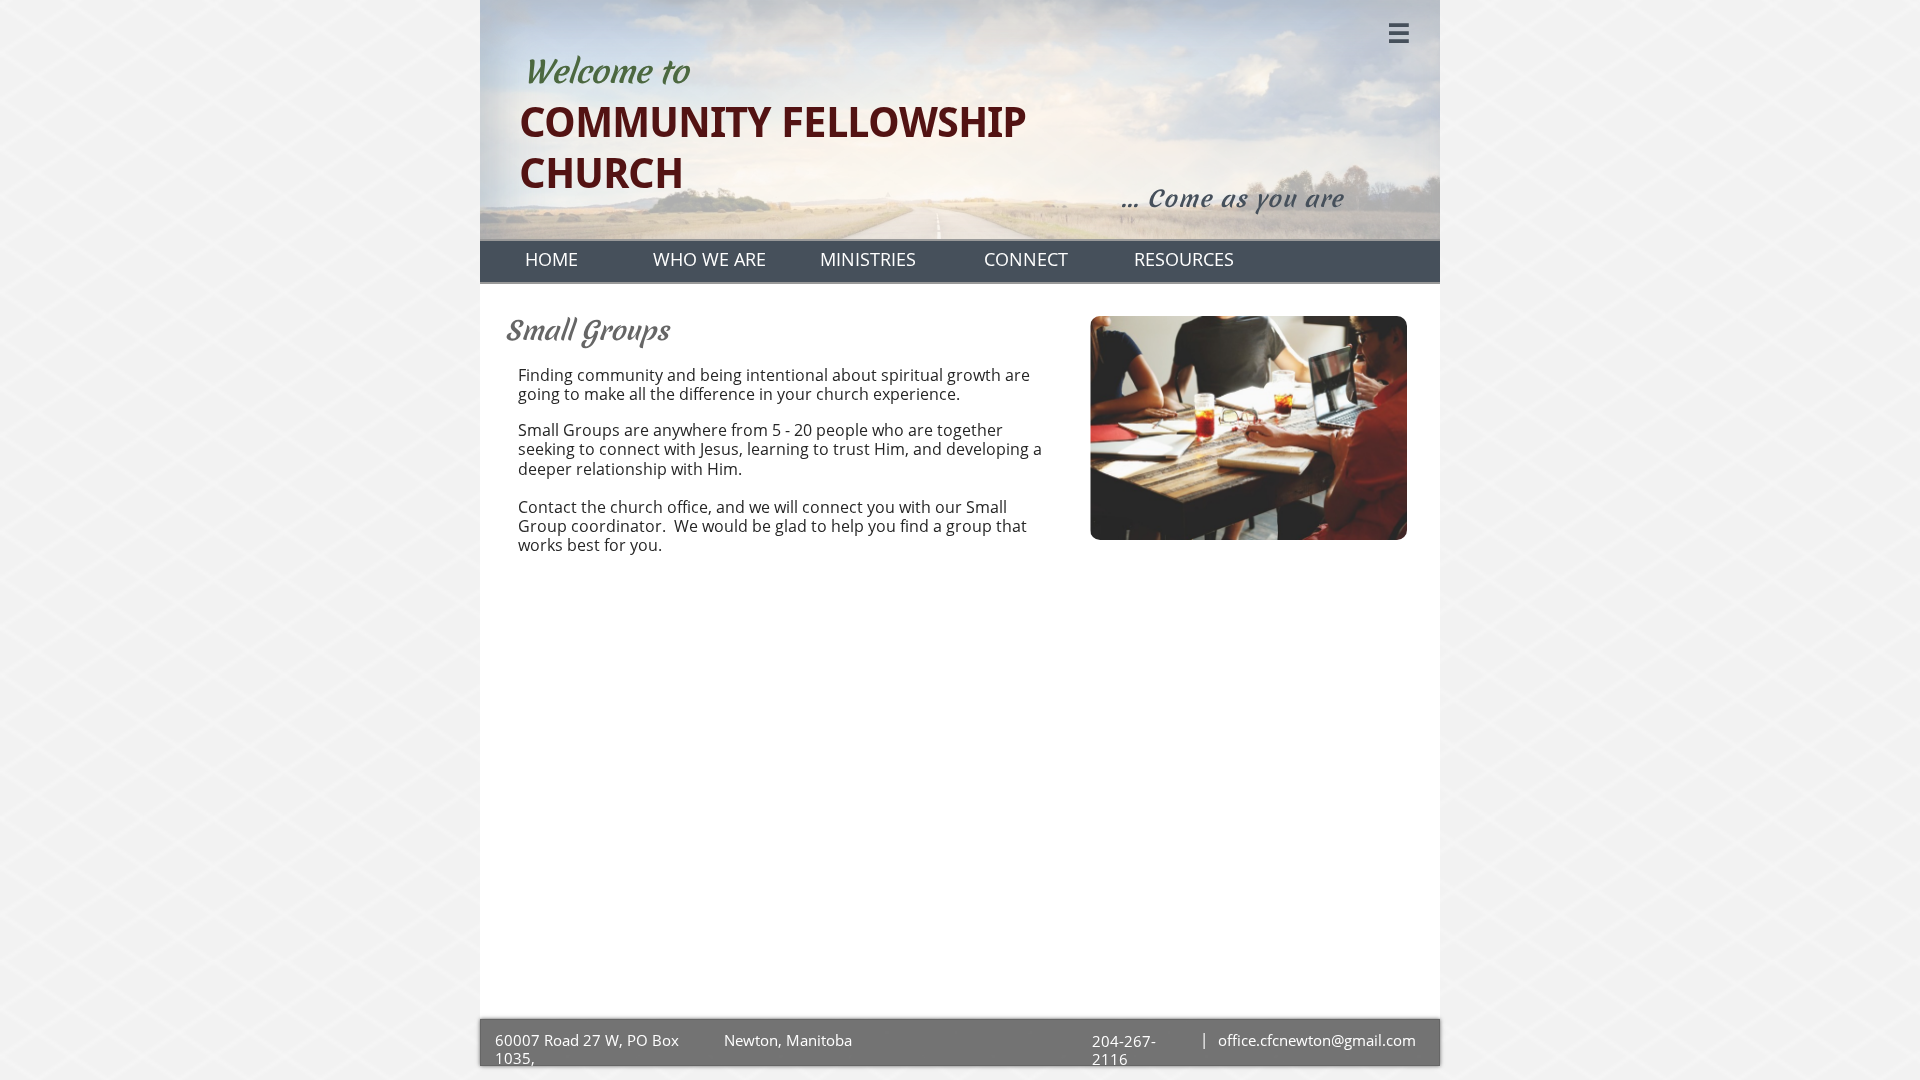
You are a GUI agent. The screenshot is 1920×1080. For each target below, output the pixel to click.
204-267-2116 (1124, 1050)
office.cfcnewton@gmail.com (1317, 1040)
